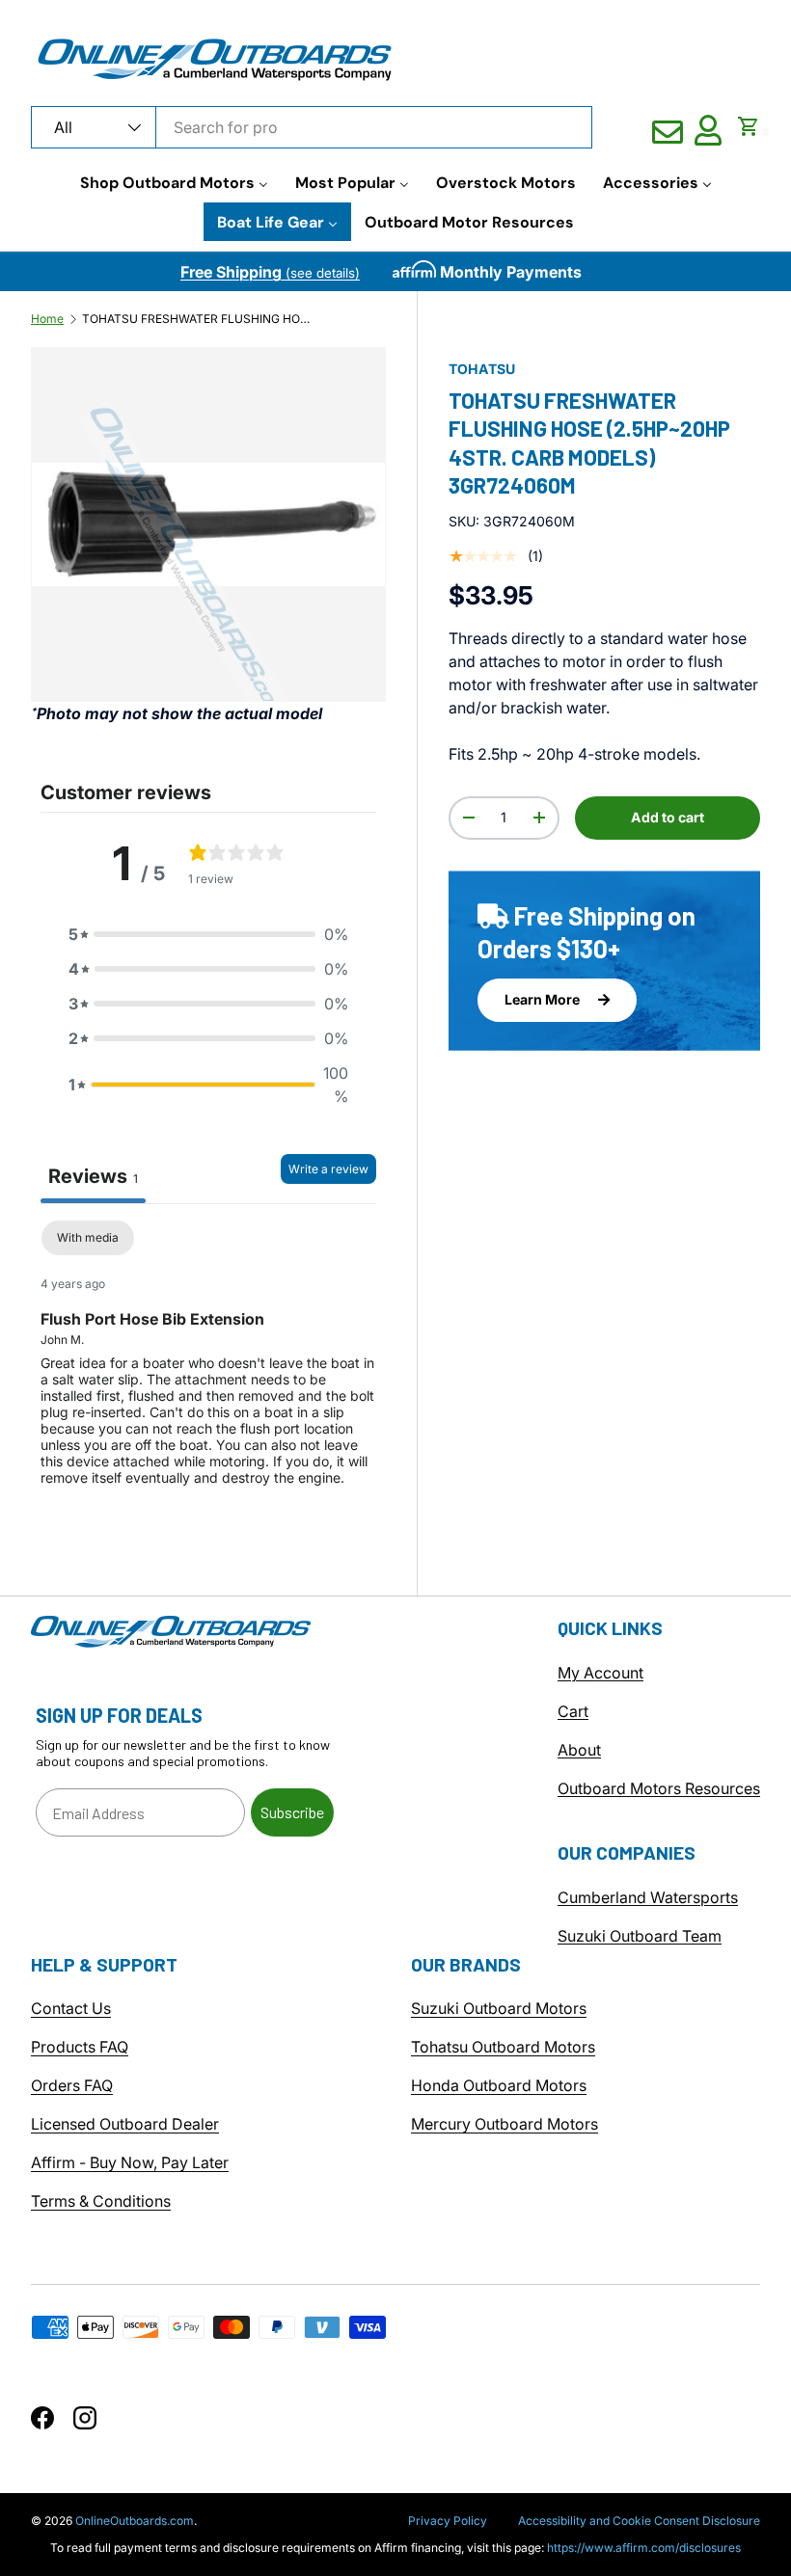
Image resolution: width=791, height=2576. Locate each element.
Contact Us (71, 2008)
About (579, 1750)
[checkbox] (88, 1238)
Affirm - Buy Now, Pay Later (130, 2162)
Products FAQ (80, 2047)
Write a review (328, 1169)
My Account (600, 1673)
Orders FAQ (72, 2085)
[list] (208, 524)
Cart (573, 1711)
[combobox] (312, 127)
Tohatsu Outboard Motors (503, 2047)
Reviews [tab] (93, 1176)
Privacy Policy (448, 2521)
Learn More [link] (544, 999)
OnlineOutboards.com (135, 2521)
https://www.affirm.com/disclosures (644, 2548)
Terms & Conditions (101, 2201)
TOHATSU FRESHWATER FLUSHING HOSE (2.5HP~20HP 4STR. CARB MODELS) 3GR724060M (198, 319)
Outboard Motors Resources (659, 1788)
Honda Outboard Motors (499, 2085)
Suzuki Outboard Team (640, 1936)
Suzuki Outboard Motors (499, 2008)
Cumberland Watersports (648, 1897)
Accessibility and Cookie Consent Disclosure (639, 2521)
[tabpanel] (208, 1369)
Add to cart (668, 817)
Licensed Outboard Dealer (125, 2124)
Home (47, 319)
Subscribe (292, 1812)
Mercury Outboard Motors (505, 2124)
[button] (749, 126)
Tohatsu (482, 369)
